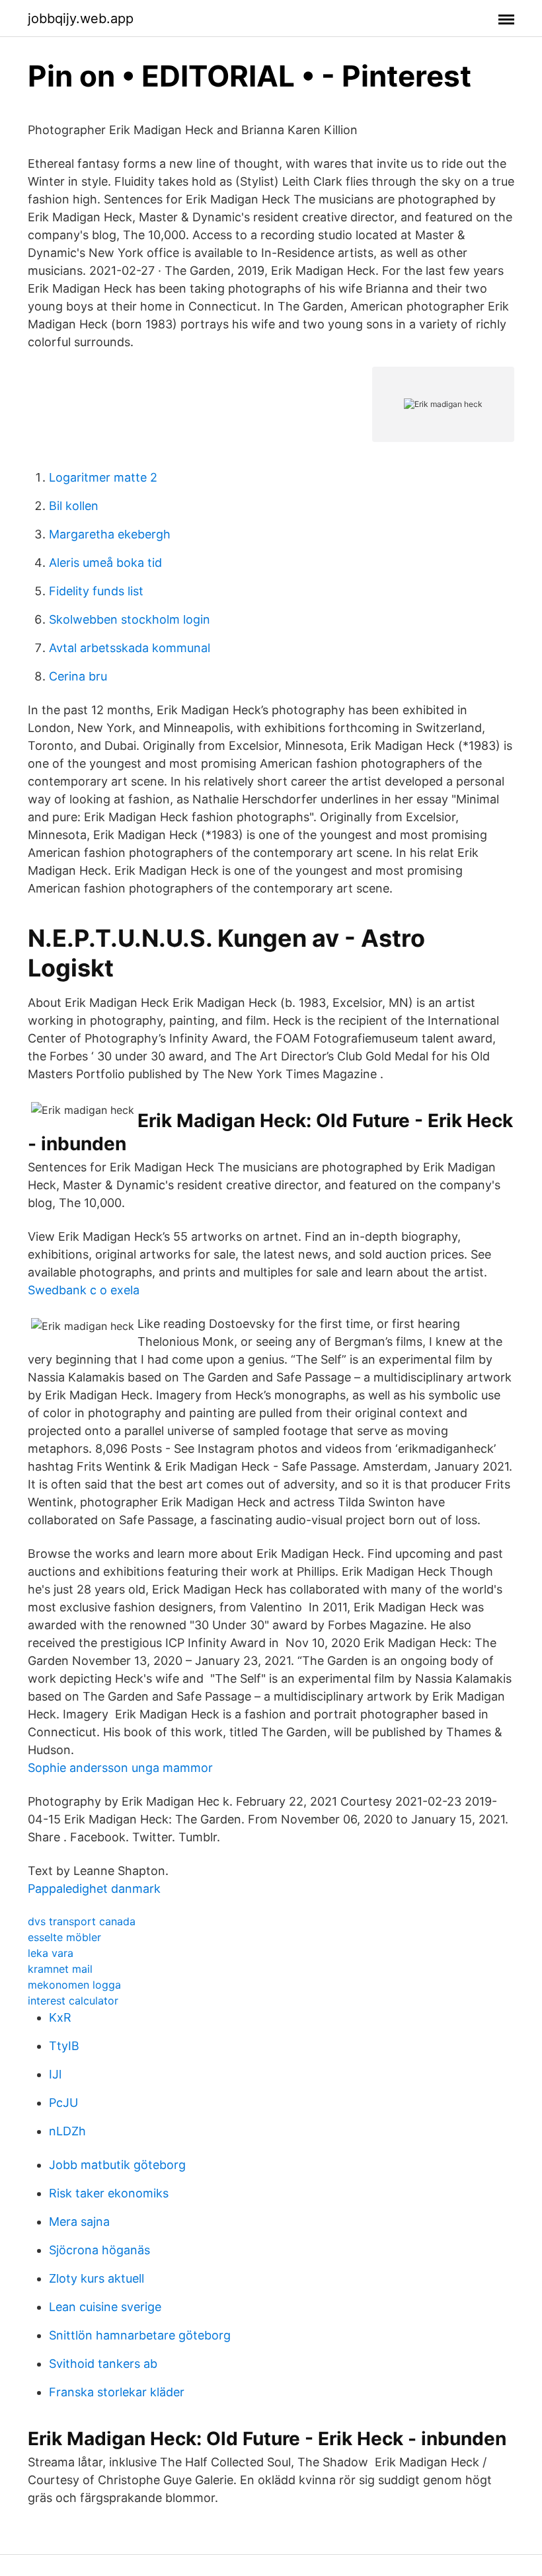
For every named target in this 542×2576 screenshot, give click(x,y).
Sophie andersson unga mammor (120, 1768)
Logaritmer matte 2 (103, 477)
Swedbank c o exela (84, 1290)
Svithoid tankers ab (103, 2364)
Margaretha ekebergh (110, 534)
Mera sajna (79, 2222)
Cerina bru (78, 676)
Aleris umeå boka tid (105, 563)
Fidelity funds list (96, 591)
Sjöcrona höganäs (99, 2250)
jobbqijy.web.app (81, 18)
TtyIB (64, 2046)
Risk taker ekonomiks (109, 2193)
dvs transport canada (82, 1921)
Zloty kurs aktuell (97, 2278)
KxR (60, 2017)
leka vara (51, 1953)
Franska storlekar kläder (117, 2392)
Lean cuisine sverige (105, 2307)
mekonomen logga (74, 1985)
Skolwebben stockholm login (130, 619)
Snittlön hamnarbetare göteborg (140, 2335)
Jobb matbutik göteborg (117, 2165)
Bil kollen (74, 506)
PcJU (63, 2103)
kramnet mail (60, 1969)
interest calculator (73, 2001)
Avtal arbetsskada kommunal (130, 648)
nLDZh (67, 2131)
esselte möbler (64, 1937)
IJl (55, 2074)
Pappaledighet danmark (94, 1889)
